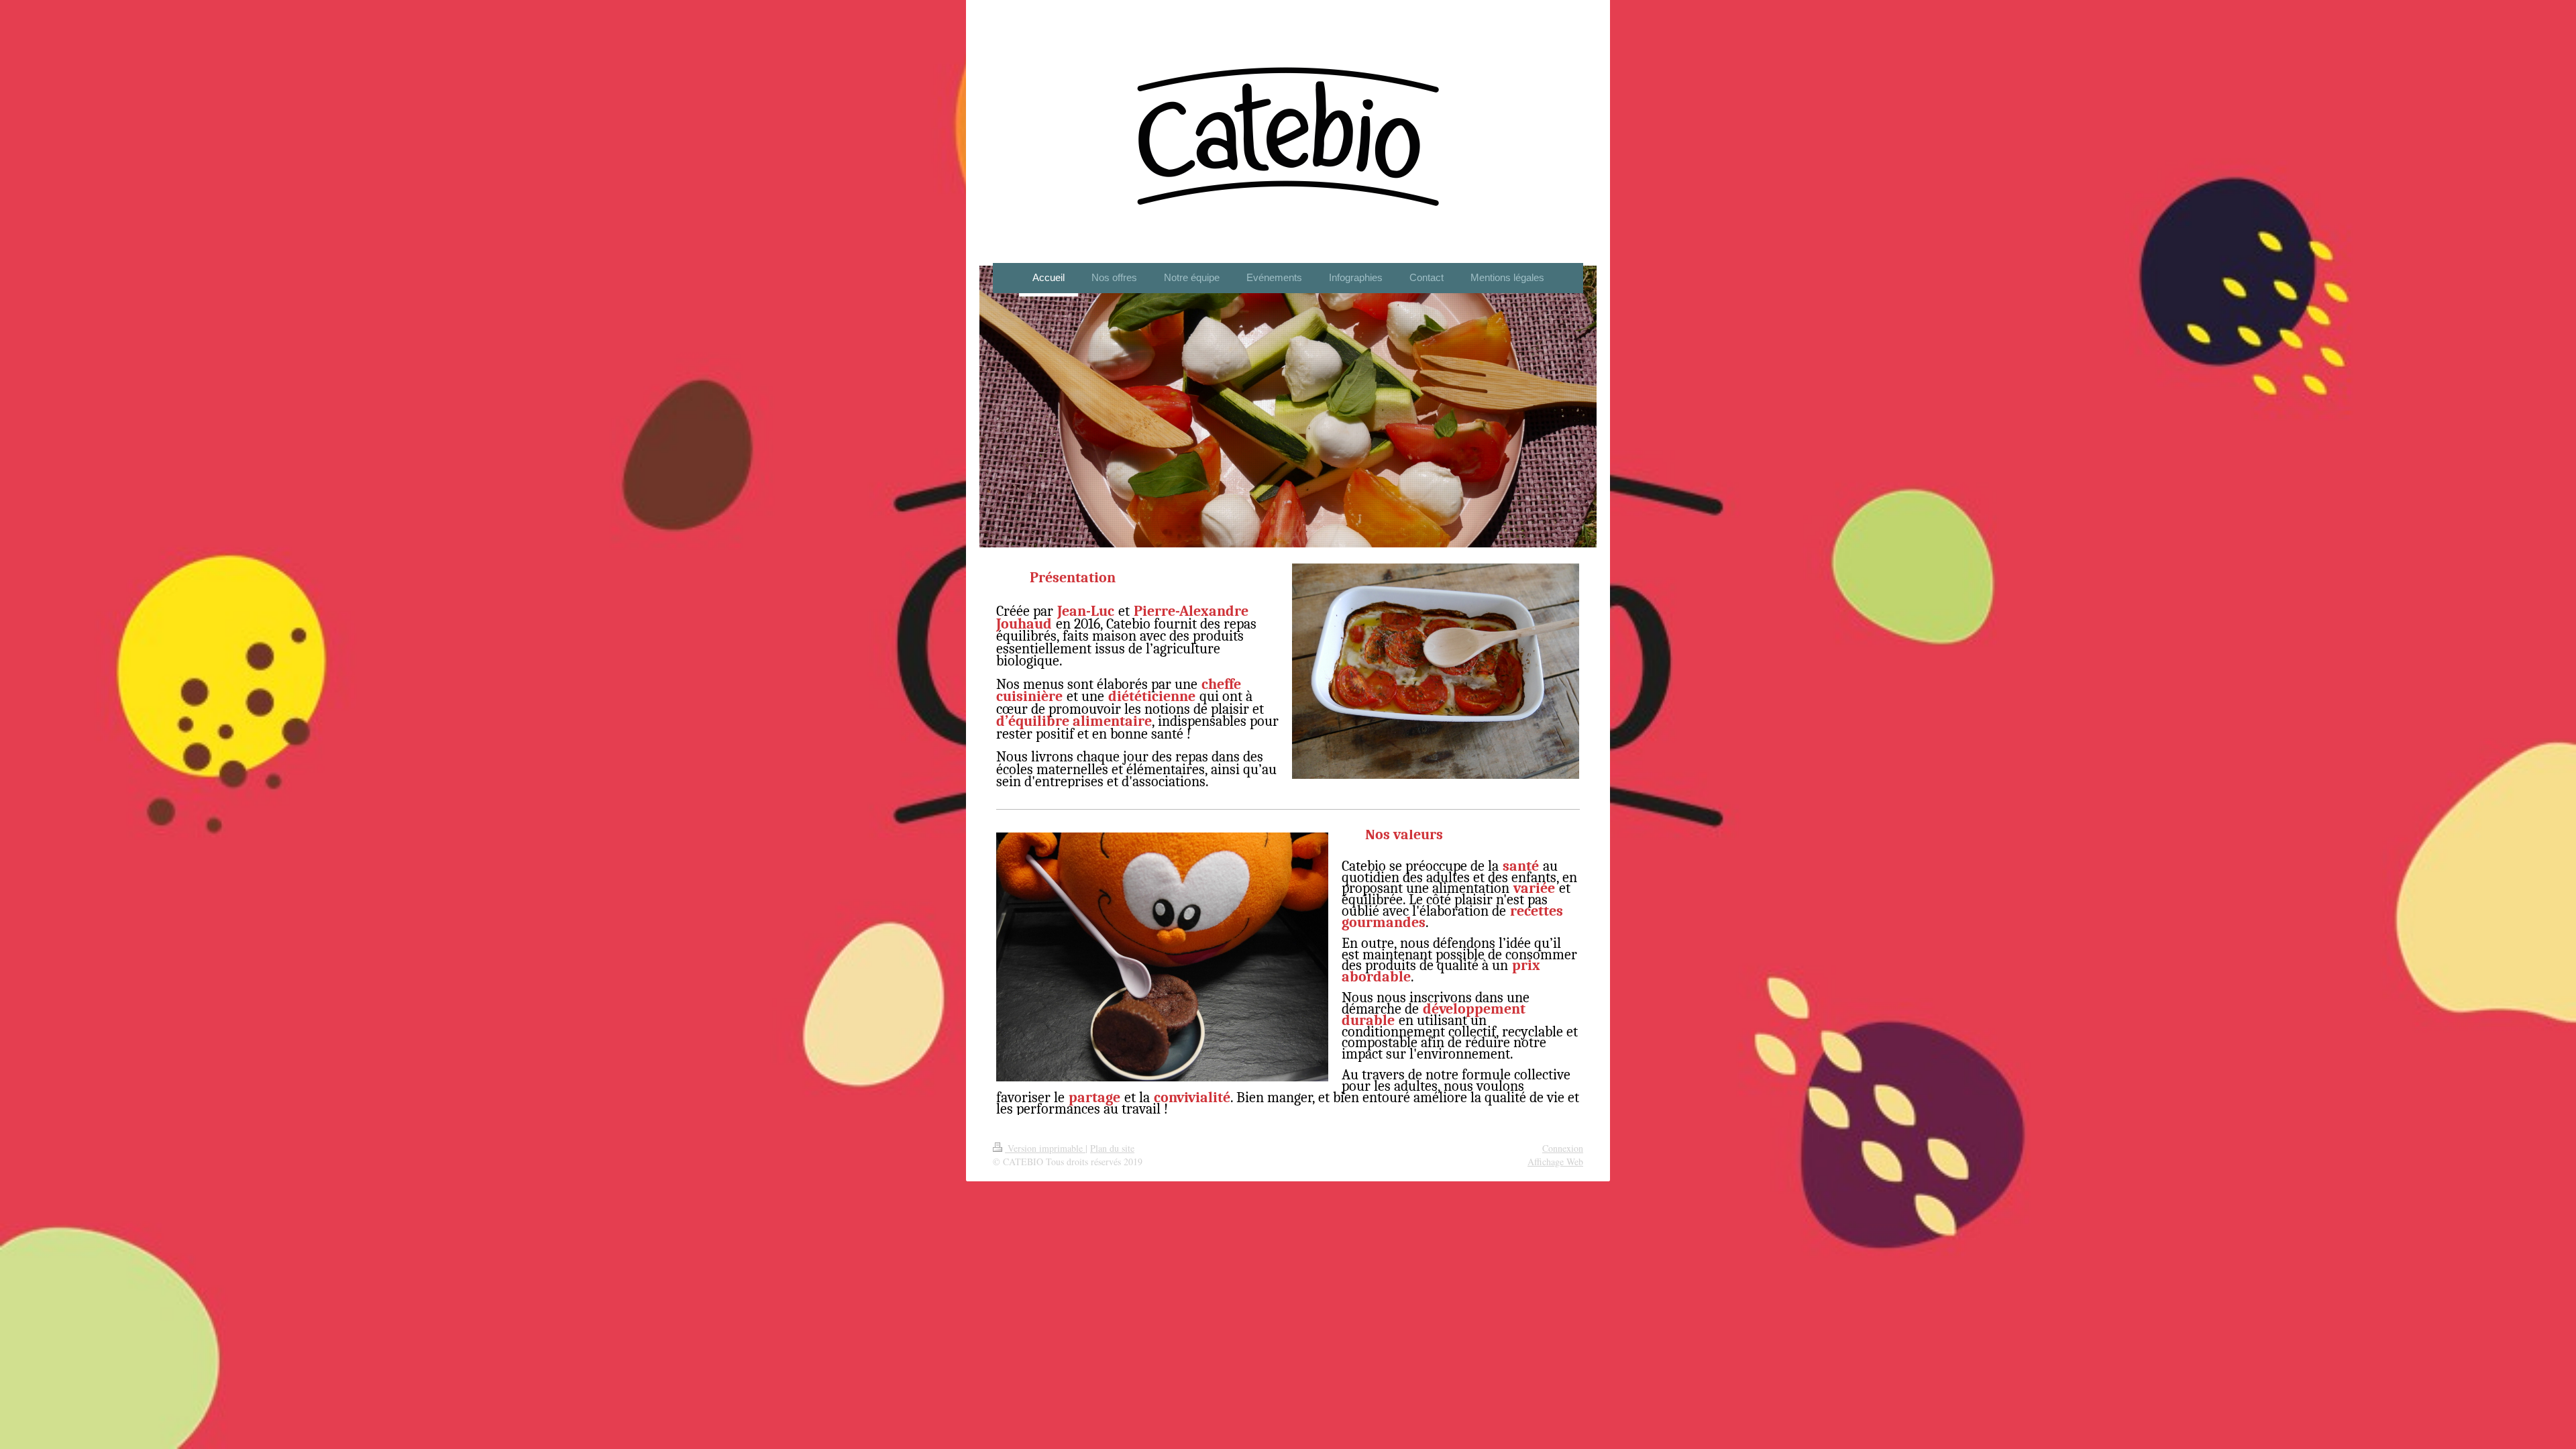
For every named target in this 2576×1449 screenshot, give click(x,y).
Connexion (1563, 1148)
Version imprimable (1045, 1148)
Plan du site (1112, 1148)
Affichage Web (1555, 1162)
